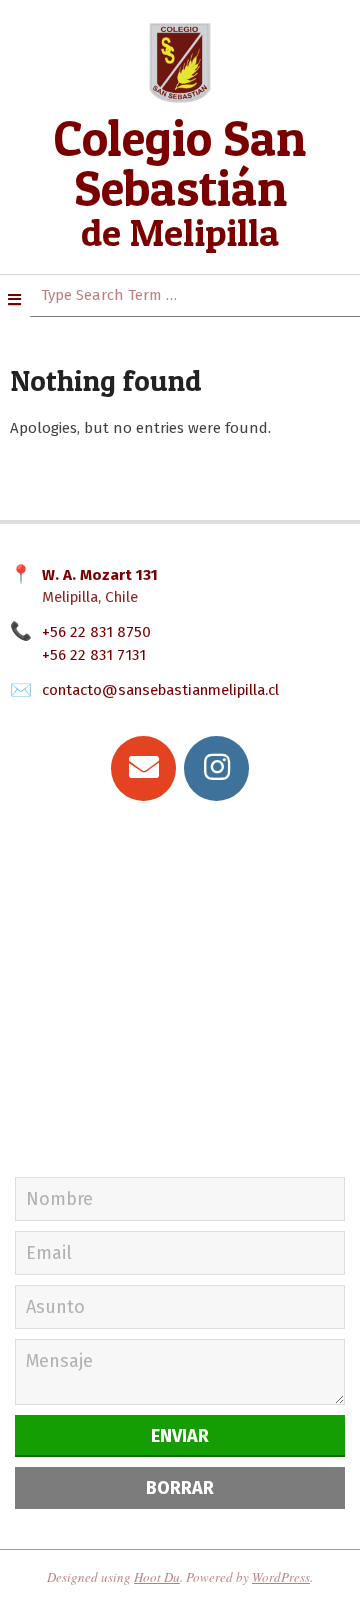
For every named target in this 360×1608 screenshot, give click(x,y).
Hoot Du (157, 1577)
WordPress (281, 1577)
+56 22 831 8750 (96, 632)
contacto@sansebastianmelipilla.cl (160, 690)
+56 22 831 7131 (94, 655)
